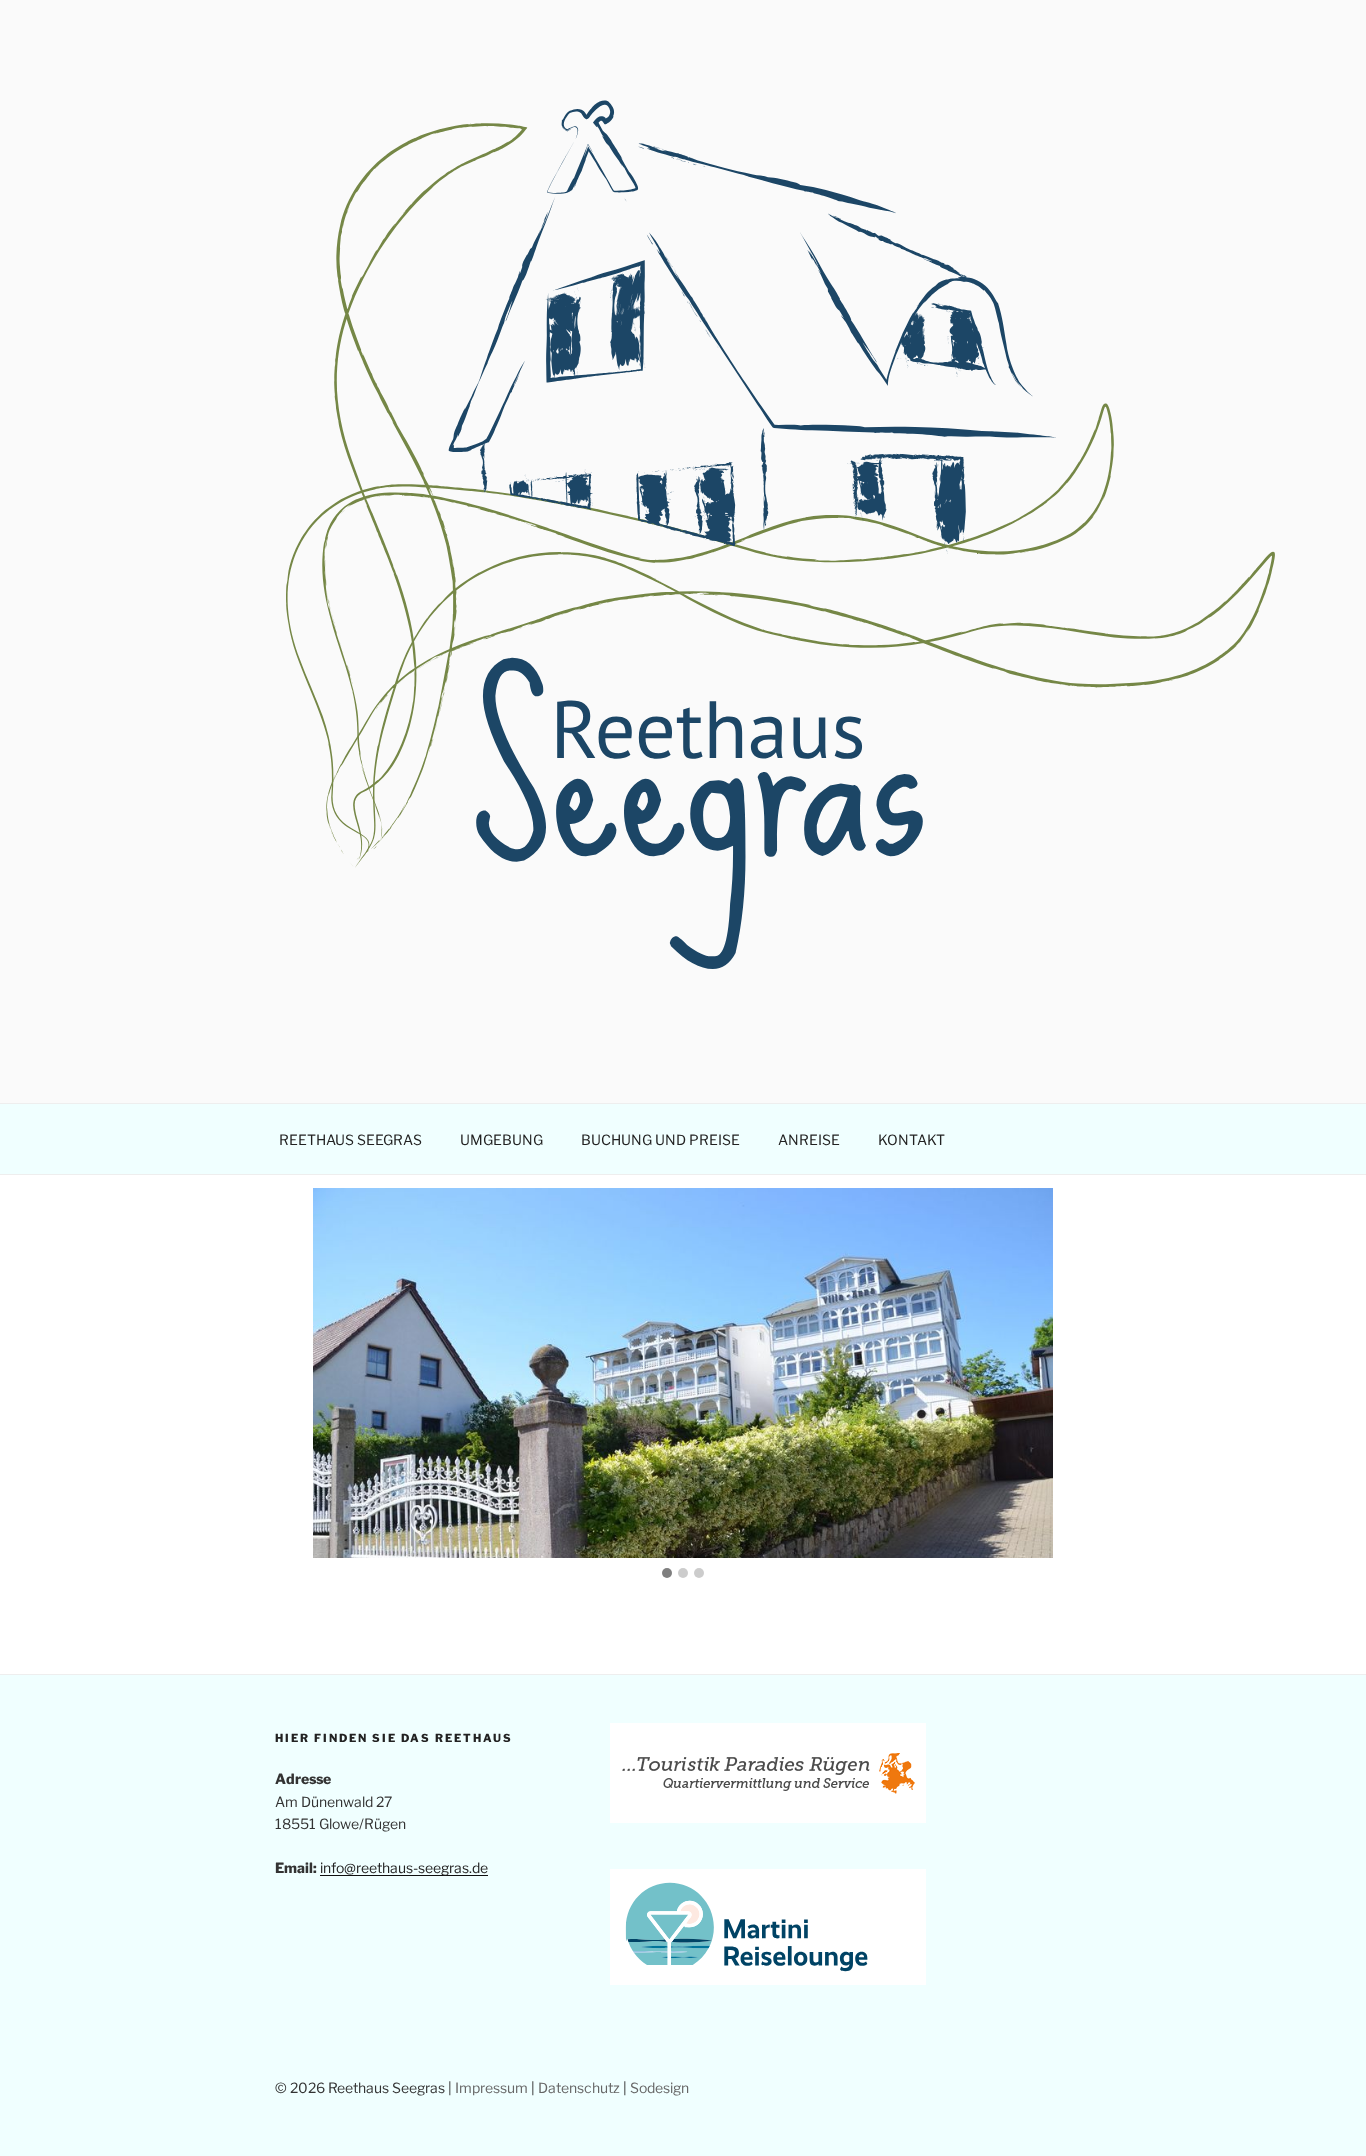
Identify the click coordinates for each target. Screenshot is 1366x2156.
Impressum (491, 2087)
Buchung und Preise (660, 1139)
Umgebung (501, 1139)
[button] (667, 1574)
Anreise (809, 1139)
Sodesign (659, 2087)
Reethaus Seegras (350, 1139)
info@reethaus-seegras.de (404, 1867)
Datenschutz (579, 2087)
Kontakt (911, 1139)
